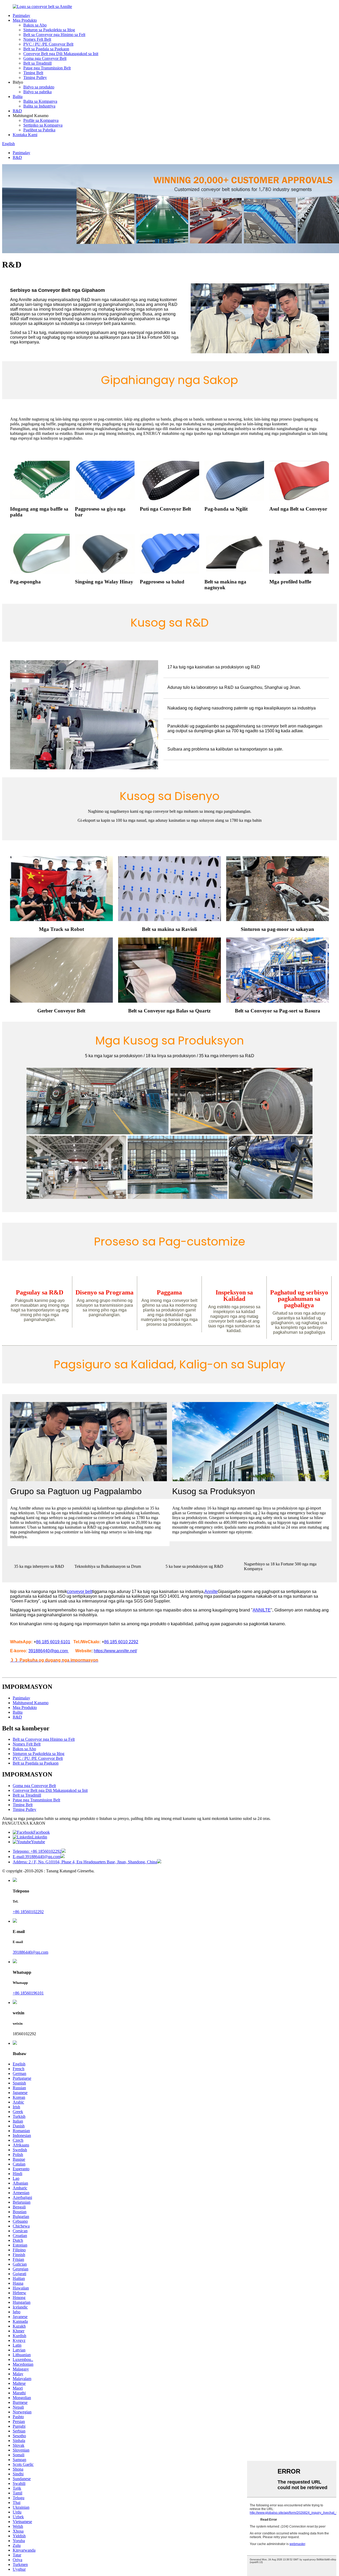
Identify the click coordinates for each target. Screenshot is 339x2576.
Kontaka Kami (25, 135)
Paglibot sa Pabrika (39, 130)
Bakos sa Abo (35, 25)
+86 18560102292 (28, 1912)
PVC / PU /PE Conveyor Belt (48, 44)
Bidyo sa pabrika (37, 92)
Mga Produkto (25, 20)
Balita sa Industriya (39, 106)
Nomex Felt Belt (37, 39)
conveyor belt (80, 1591)
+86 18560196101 (28, 1993)
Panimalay (21, 15)
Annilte (211, 1591)
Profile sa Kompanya (41, 120)
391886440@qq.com (30, 1952)
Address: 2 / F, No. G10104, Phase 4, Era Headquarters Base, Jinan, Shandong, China (85, 1862)
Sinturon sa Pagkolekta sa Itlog (49, 30)
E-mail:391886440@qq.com (37, 1857)
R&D (17, 111)
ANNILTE (262, 1610)
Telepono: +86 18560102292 (37, 1851)
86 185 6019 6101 (53, 1642)
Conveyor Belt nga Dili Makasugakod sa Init (61, 54)
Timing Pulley (35, 77)
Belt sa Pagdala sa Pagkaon (46, 49)
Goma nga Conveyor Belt (45, 58)
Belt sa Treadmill (37, 63)
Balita (18, 97)
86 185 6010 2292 (121, 1642)
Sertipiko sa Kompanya (43, 125)
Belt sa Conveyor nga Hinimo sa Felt (54, 35)
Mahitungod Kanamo (31, 1703)
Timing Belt (33, 73)
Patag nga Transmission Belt (47, 68)
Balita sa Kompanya (40, 101)
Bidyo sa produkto (39, 87)
